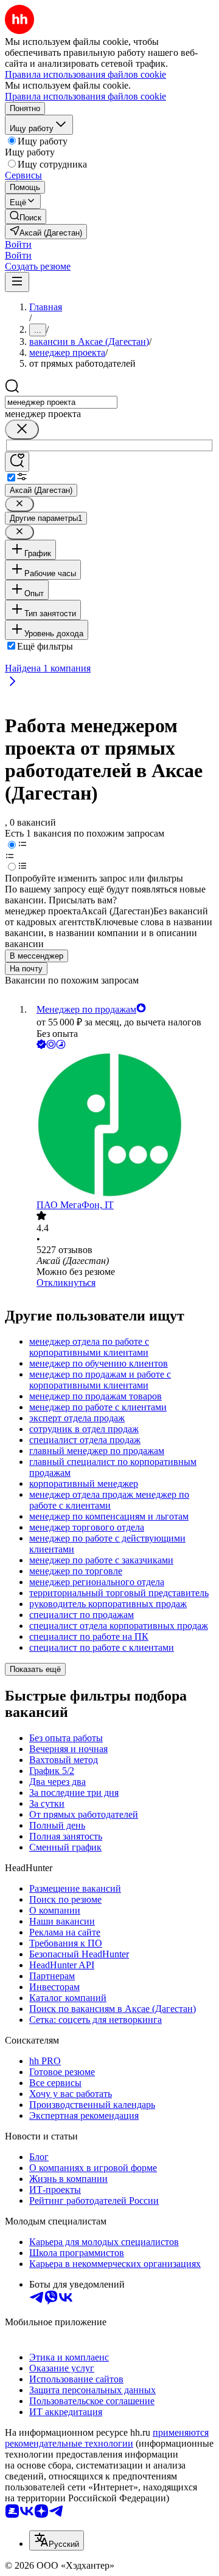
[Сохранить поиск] (17, 462)
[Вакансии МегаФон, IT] (122, 1126)
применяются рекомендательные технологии (107, 2438)
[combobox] (61, 402)
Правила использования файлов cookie (85, 96)
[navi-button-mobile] (17, 282)
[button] (18, 244)
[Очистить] (22, 430)
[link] (26, 216)
